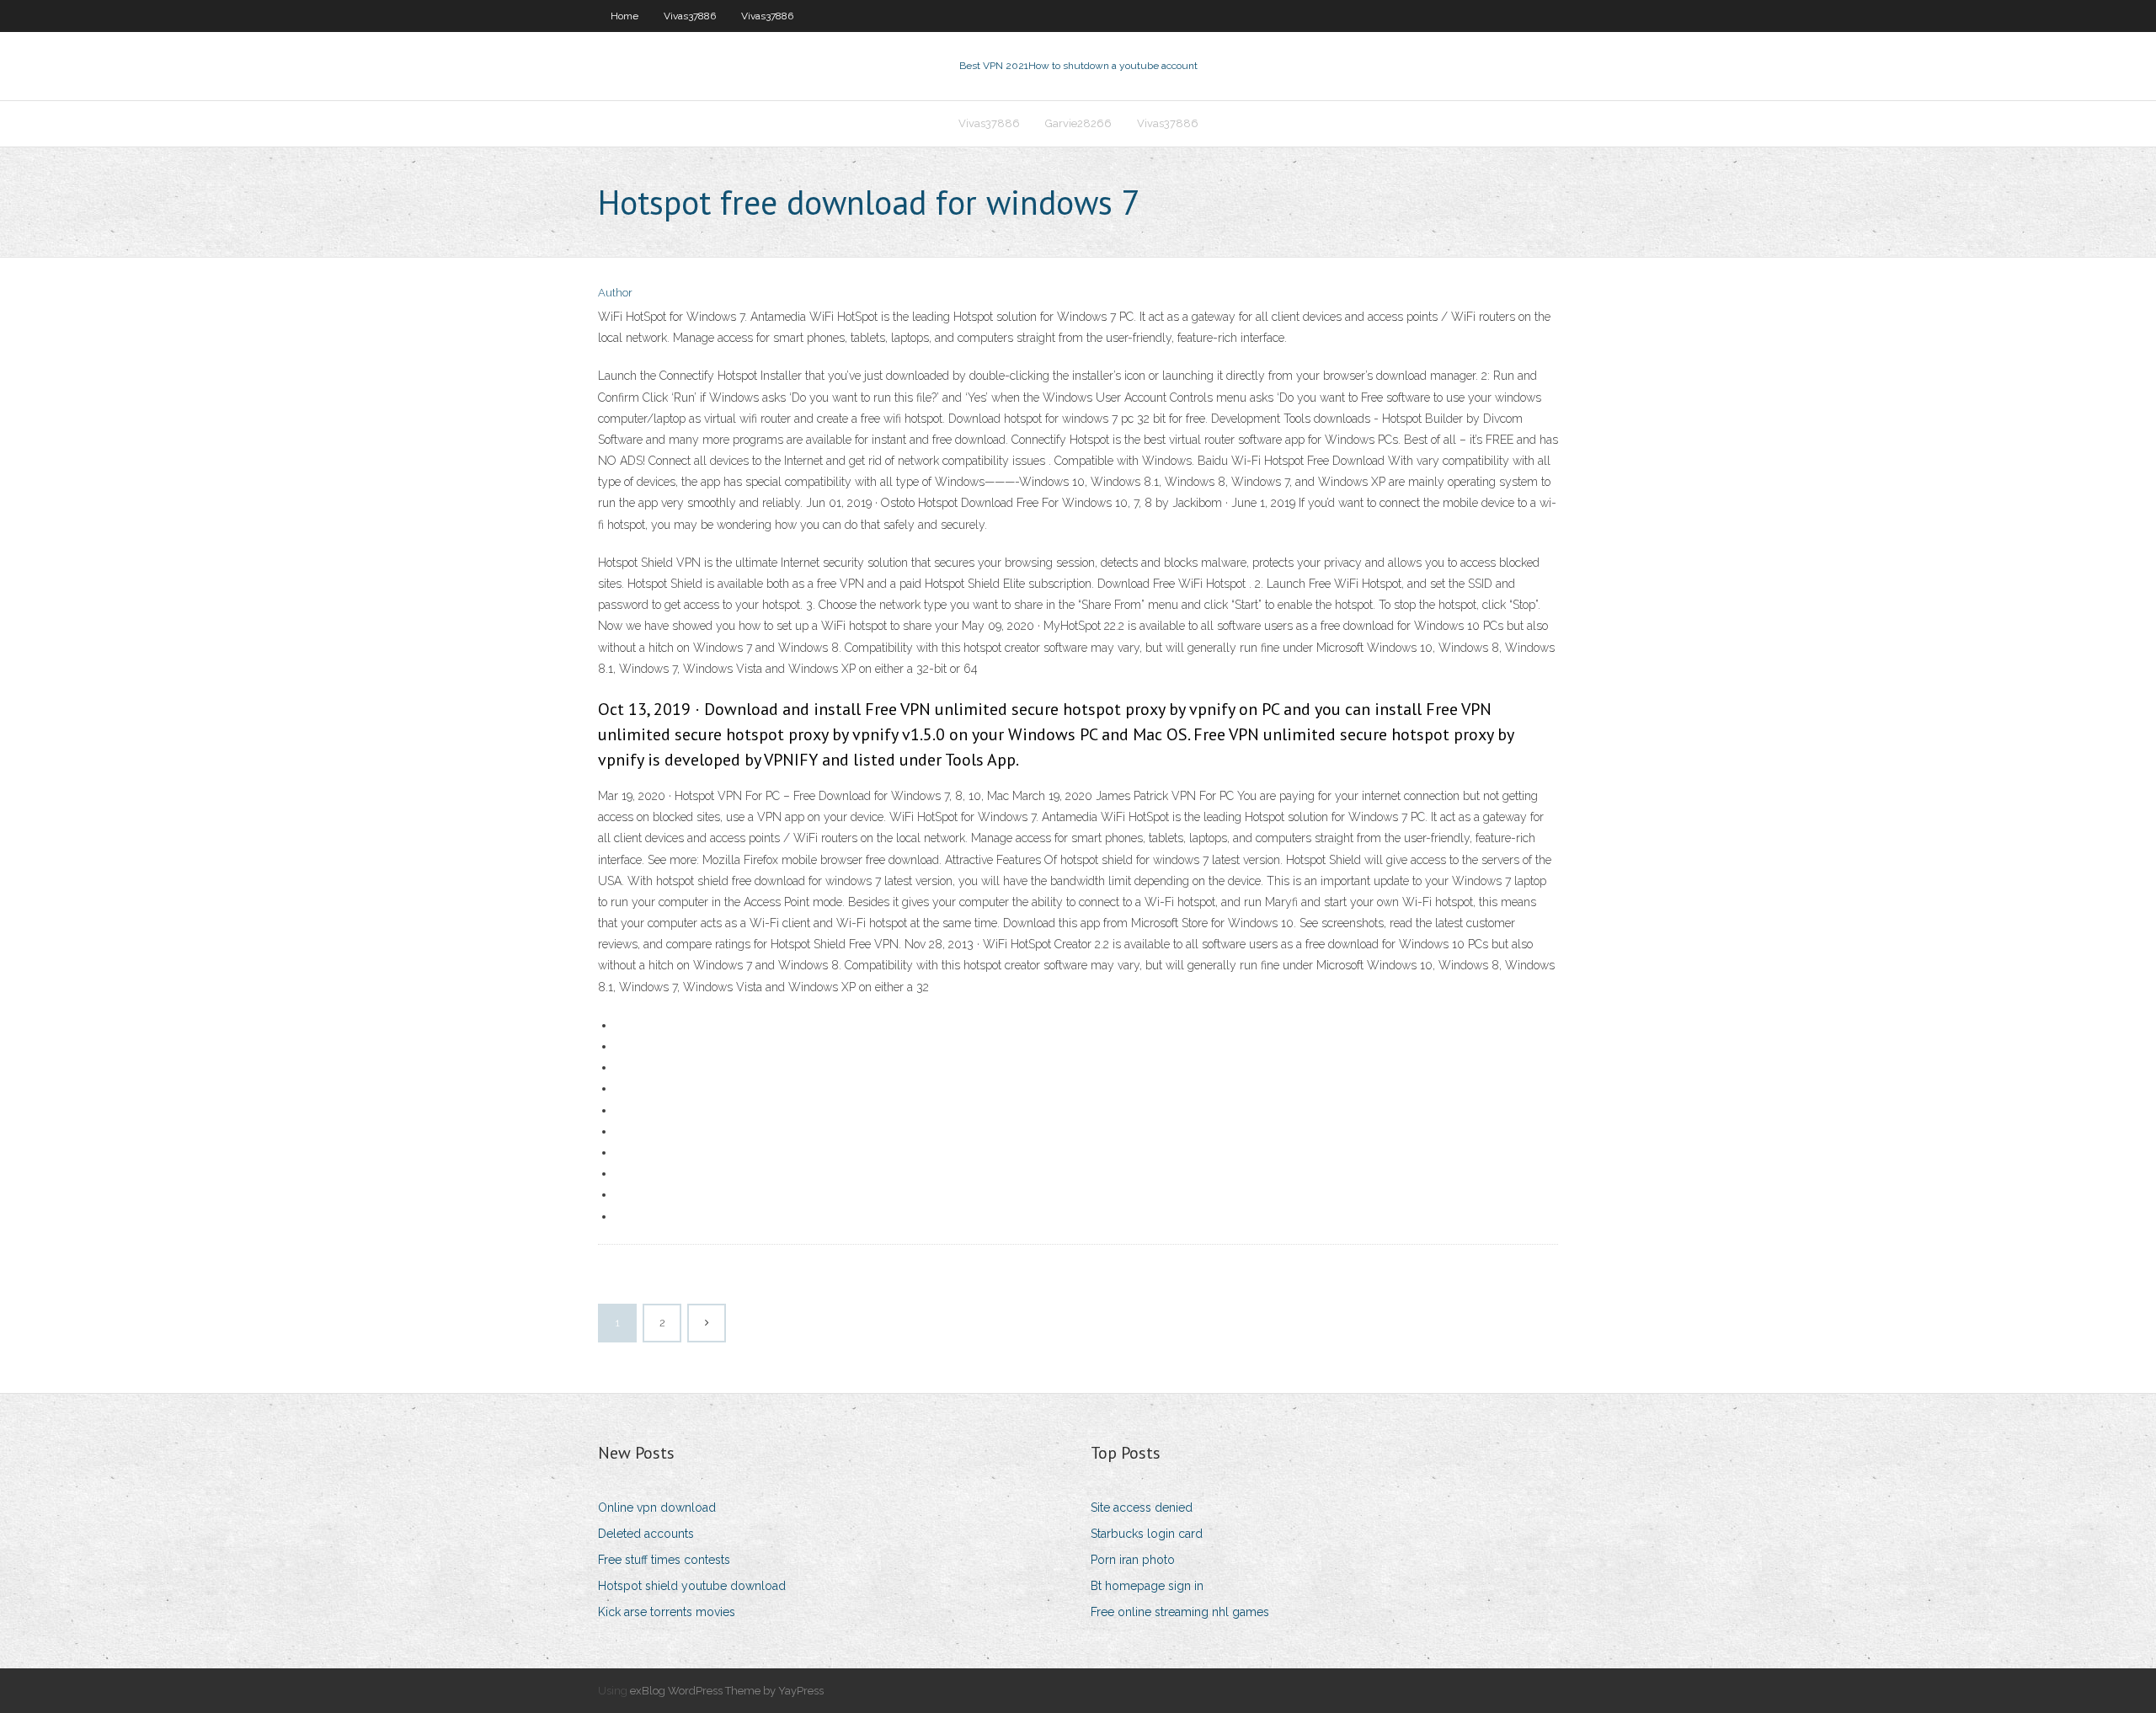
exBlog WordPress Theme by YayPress (727, 1691)
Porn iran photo (1133, 1560)
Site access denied (1142, 1508)
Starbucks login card (1147, 1534)
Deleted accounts (646, 1534)
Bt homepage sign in (1147, 1586)
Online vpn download (657, 1508)
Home (624, 16)
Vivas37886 (690, 16)
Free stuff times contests (664, 1560)
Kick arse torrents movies (667, 1612)
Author (615, 293)
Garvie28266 (1078, 123)
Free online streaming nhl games (1180, 1612)
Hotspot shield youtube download (692, 1586)
